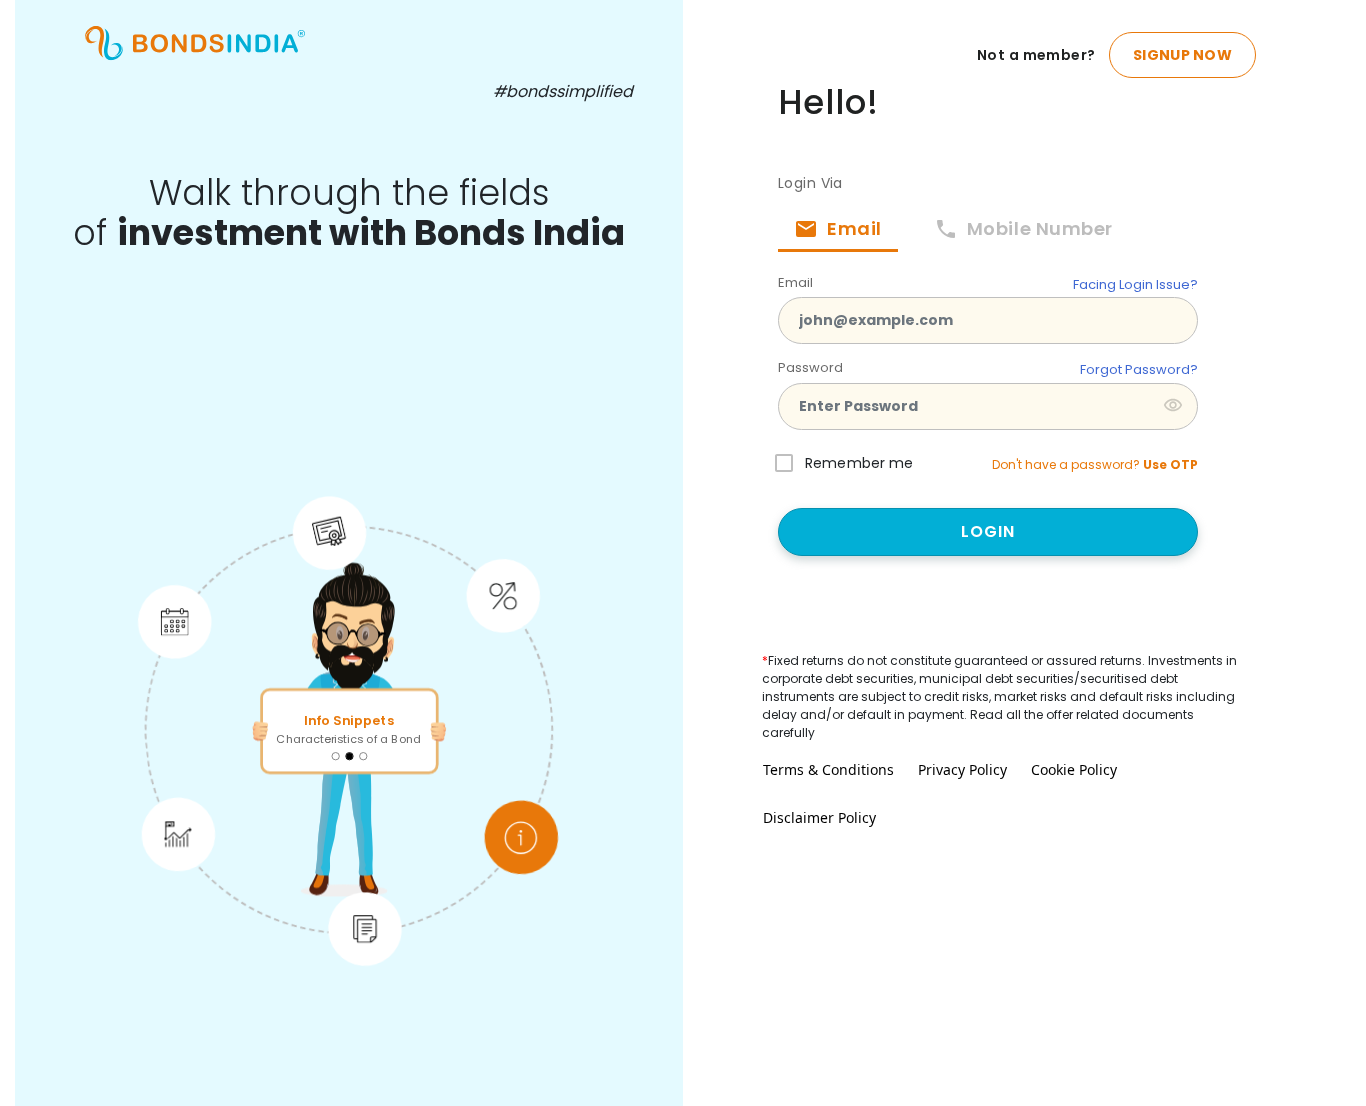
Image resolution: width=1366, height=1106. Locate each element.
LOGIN (988, 531)
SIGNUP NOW (1182, 55)
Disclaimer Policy (819, 817)
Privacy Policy (962, 769)
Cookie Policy (1074, 769)
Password (810, 367)
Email (795, 282)
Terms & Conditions (828, 769)
